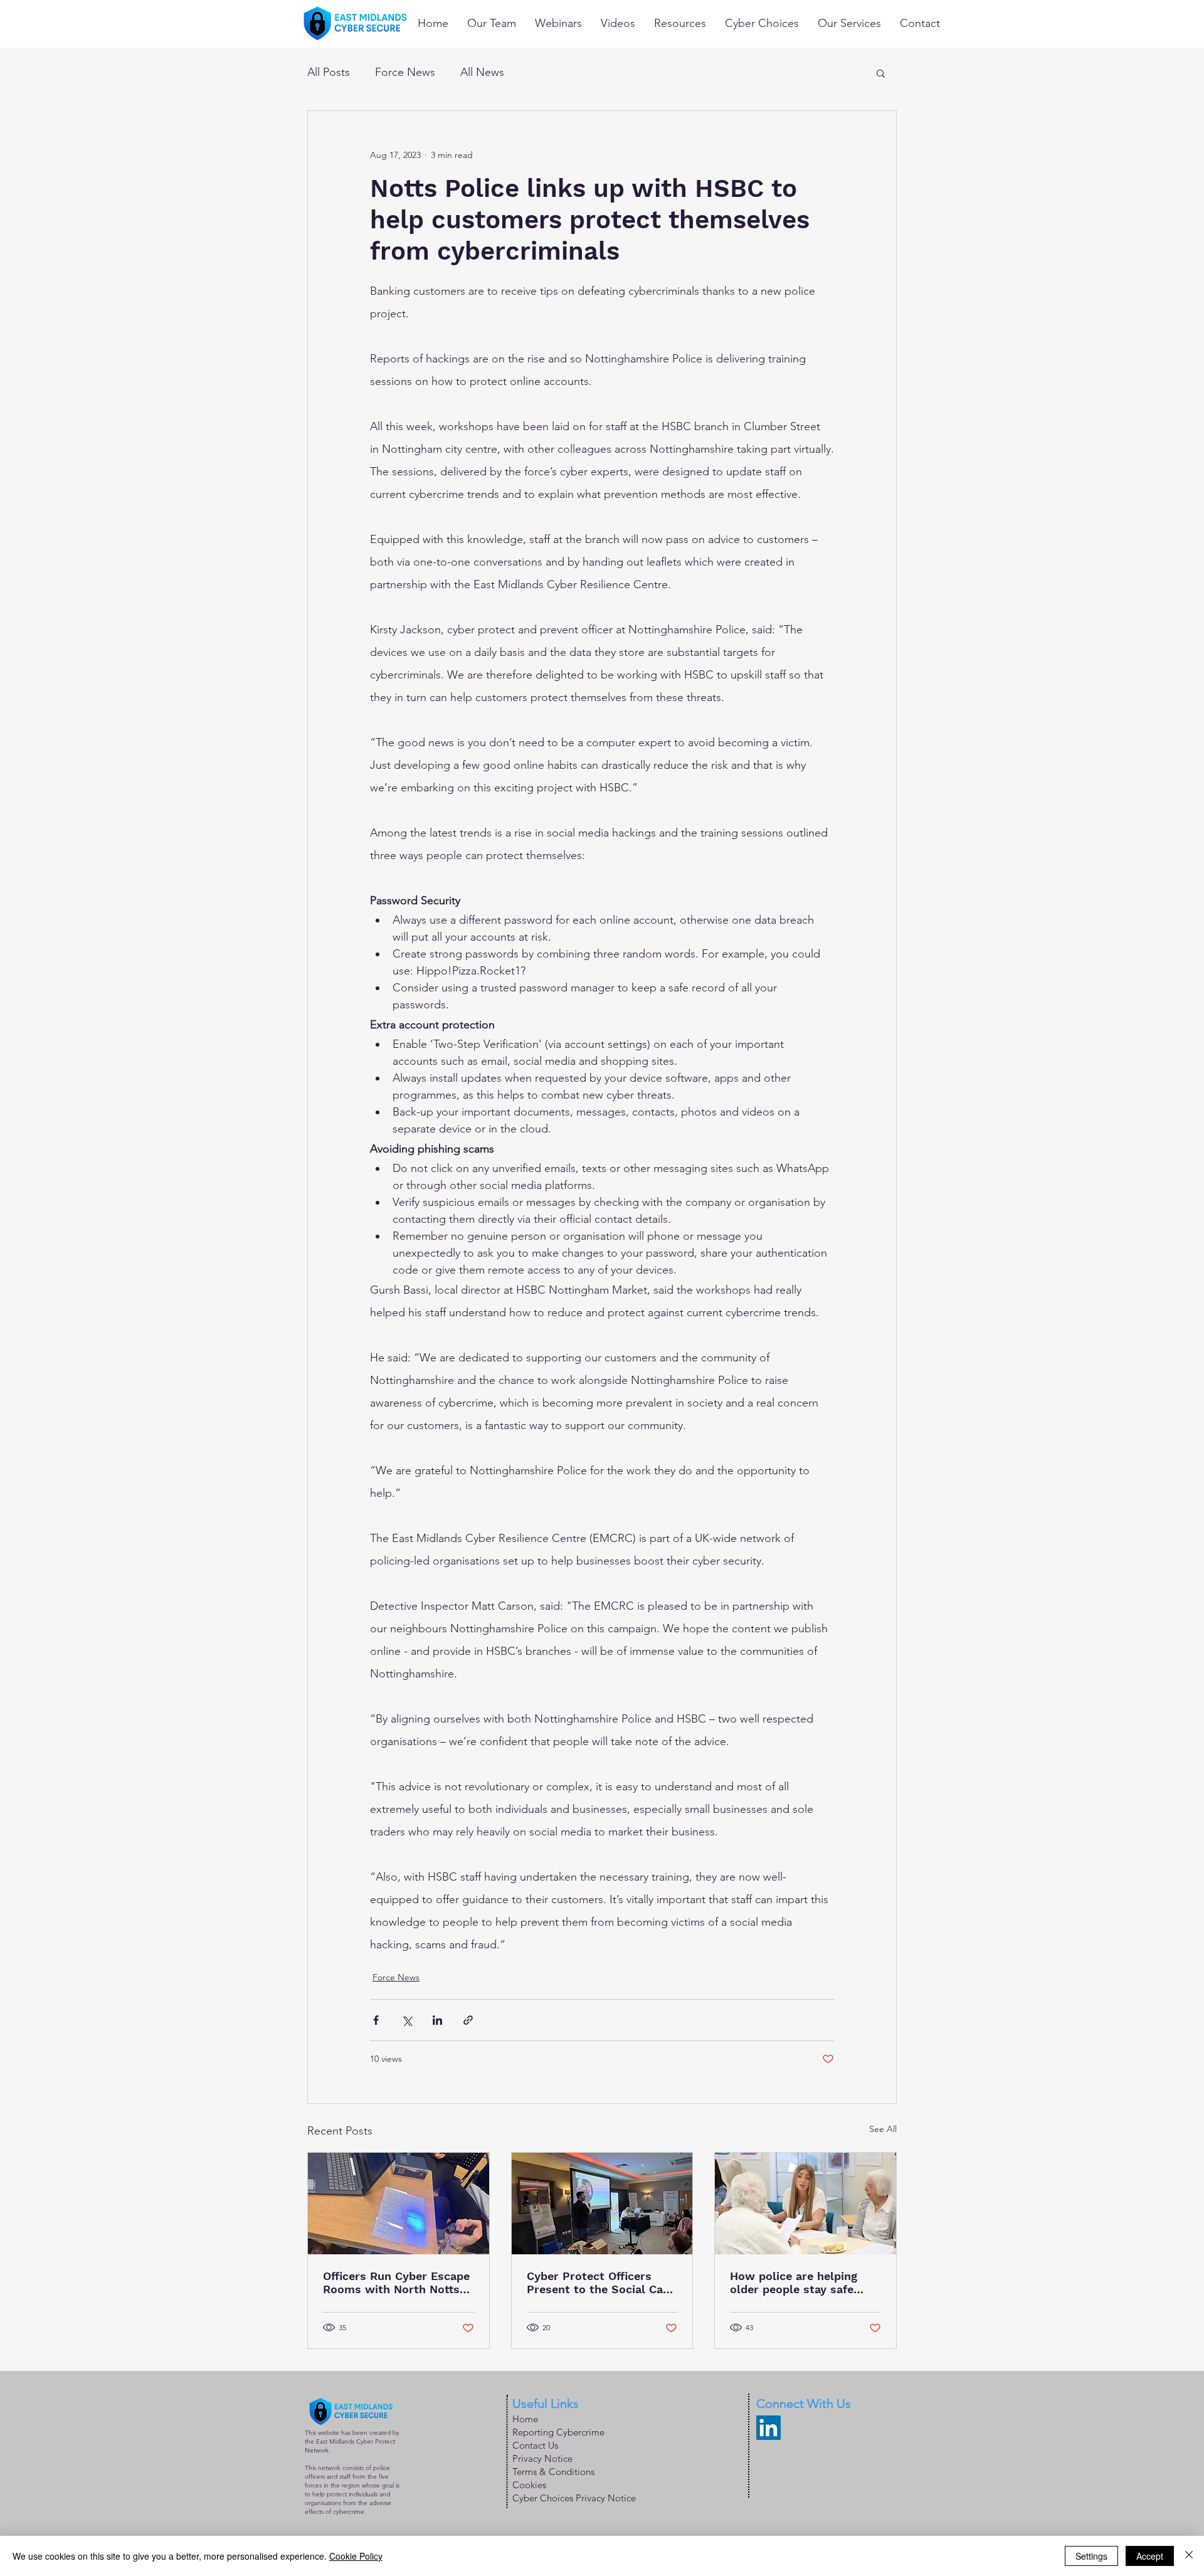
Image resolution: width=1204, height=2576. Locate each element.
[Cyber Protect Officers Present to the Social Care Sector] (602, 2204)
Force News (405, 72)
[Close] (1189, 2556)
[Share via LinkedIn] (437, 2020)
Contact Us (535, 2445)
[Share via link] (468, 2020)
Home (525, 2419)
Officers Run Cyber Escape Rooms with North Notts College (396, 2283)
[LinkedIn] (768, 2428)
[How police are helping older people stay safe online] (805, 2204)
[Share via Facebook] (376, 2020)
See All (883, 2129)
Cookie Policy (356, 2556)
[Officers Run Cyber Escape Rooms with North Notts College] (399, 2204)
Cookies (529, 2485)
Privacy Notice (542, 2458)
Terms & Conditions (553, 2472)
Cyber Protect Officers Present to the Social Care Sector (600, 2283)
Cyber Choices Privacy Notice (574, 2498)
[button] (881, 73)
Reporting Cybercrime (558, 2432)
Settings (1091, 2556)
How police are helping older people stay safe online (794, 2283)
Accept (1150, 2556)
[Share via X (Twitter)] (407, 2020)
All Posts (329, 72)
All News (482, 72)
